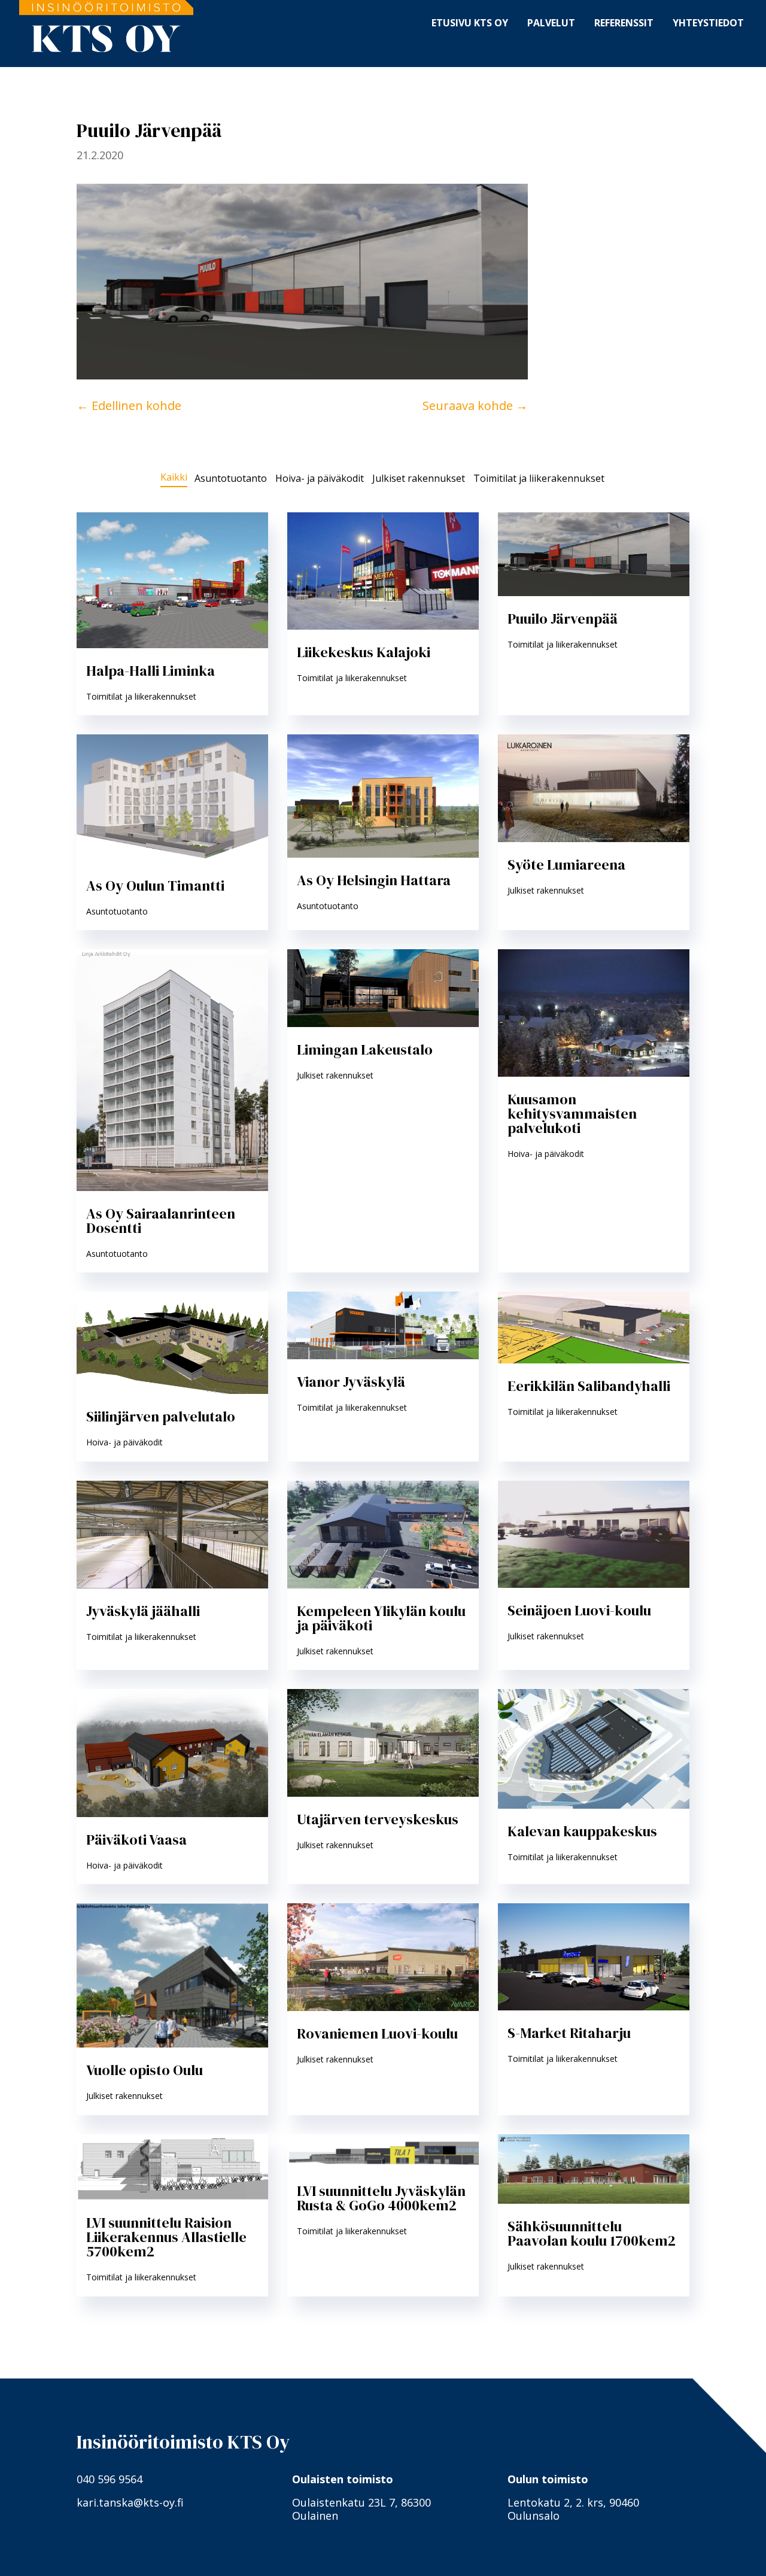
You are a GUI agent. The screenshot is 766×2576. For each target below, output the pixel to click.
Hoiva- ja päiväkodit (320, 479)
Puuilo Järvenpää (563, 619)
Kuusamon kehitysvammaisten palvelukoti (572, 1114)
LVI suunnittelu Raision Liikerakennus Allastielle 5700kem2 (166, 2237)
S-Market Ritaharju (569, 2033)
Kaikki (174, 478)
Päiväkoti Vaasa (136, 1840)
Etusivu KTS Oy (470, 22)
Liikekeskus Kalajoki (364, 652)
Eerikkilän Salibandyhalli (589, 1386)
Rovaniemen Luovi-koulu (377, 2033)
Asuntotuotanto (231, 479)
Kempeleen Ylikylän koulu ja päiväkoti (381, 1618)
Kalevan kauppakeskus (582, 1831)
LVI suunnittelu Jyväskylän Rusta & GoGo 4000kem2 (381, 2198)
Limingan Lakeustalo (365, 1049)
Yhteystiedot (708, 22)
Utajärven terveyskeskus (378, 1819)
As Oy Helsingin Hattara (374, 880)
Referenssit (624, 22)
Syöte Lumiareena (566, 865)
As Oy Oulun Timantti (155, 886)
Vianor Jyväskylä (351, 1382)
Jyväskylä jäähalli (143, 1611)
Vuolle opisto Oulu (145, 2070)
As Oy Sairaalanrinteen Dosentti (161, 1221)
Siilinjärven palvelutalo (161, 1416)
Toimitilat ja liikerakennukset (539, 479)
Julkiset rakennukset (419, 479)
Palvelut (551, 22)
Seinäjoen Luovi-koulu (579, 1610)
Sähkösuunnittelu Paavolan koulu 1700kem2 (592, 2233)
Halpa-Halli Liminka (151, 671)
